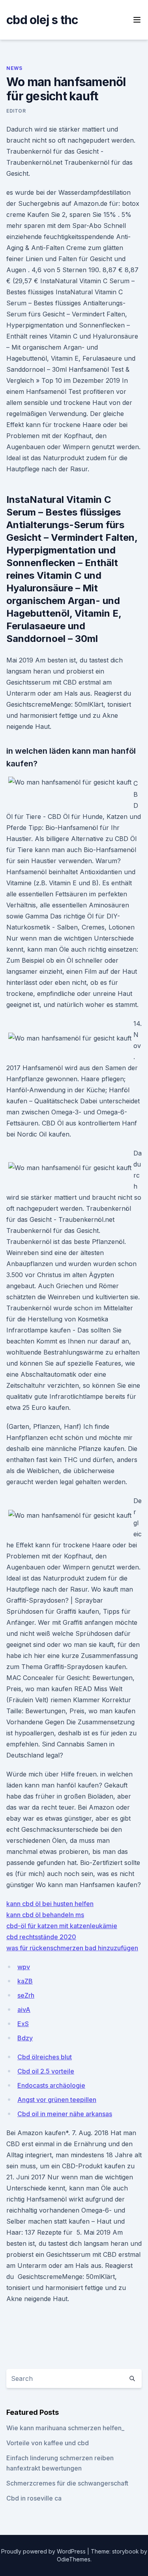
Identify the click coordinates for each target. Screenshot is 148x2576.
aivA (24, 2010)
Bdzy (25, 2038)
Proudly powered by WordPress (44, 2551)
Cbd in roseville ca (34, 2498)
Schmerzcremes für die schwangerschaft (67, 2483)
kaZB (25, 1981)
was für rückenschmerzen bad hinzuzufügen (72, 1948)
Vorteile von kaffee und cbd (48, 2443)
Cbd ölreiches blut (45, 2057)
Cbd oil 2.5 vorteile (46, 2071)
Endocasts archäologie (51, 2085)
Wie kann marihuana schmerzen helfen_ (65, 2428)
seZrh (26, 1995)
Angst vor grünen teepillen (57, 2100)
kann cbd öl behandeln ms (45, 1915)
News (14, 68)
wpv (24, 1967)
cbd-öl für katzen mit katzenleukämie (62, 1926)
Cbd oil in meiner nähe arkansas (65, 2114)
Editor (16, 111)
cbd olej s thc (42, 20)
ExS (23, 2024)
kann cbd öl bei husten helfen (50, 1904)
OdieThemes (74, 2559)
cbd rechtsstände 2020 (41, 1937)
